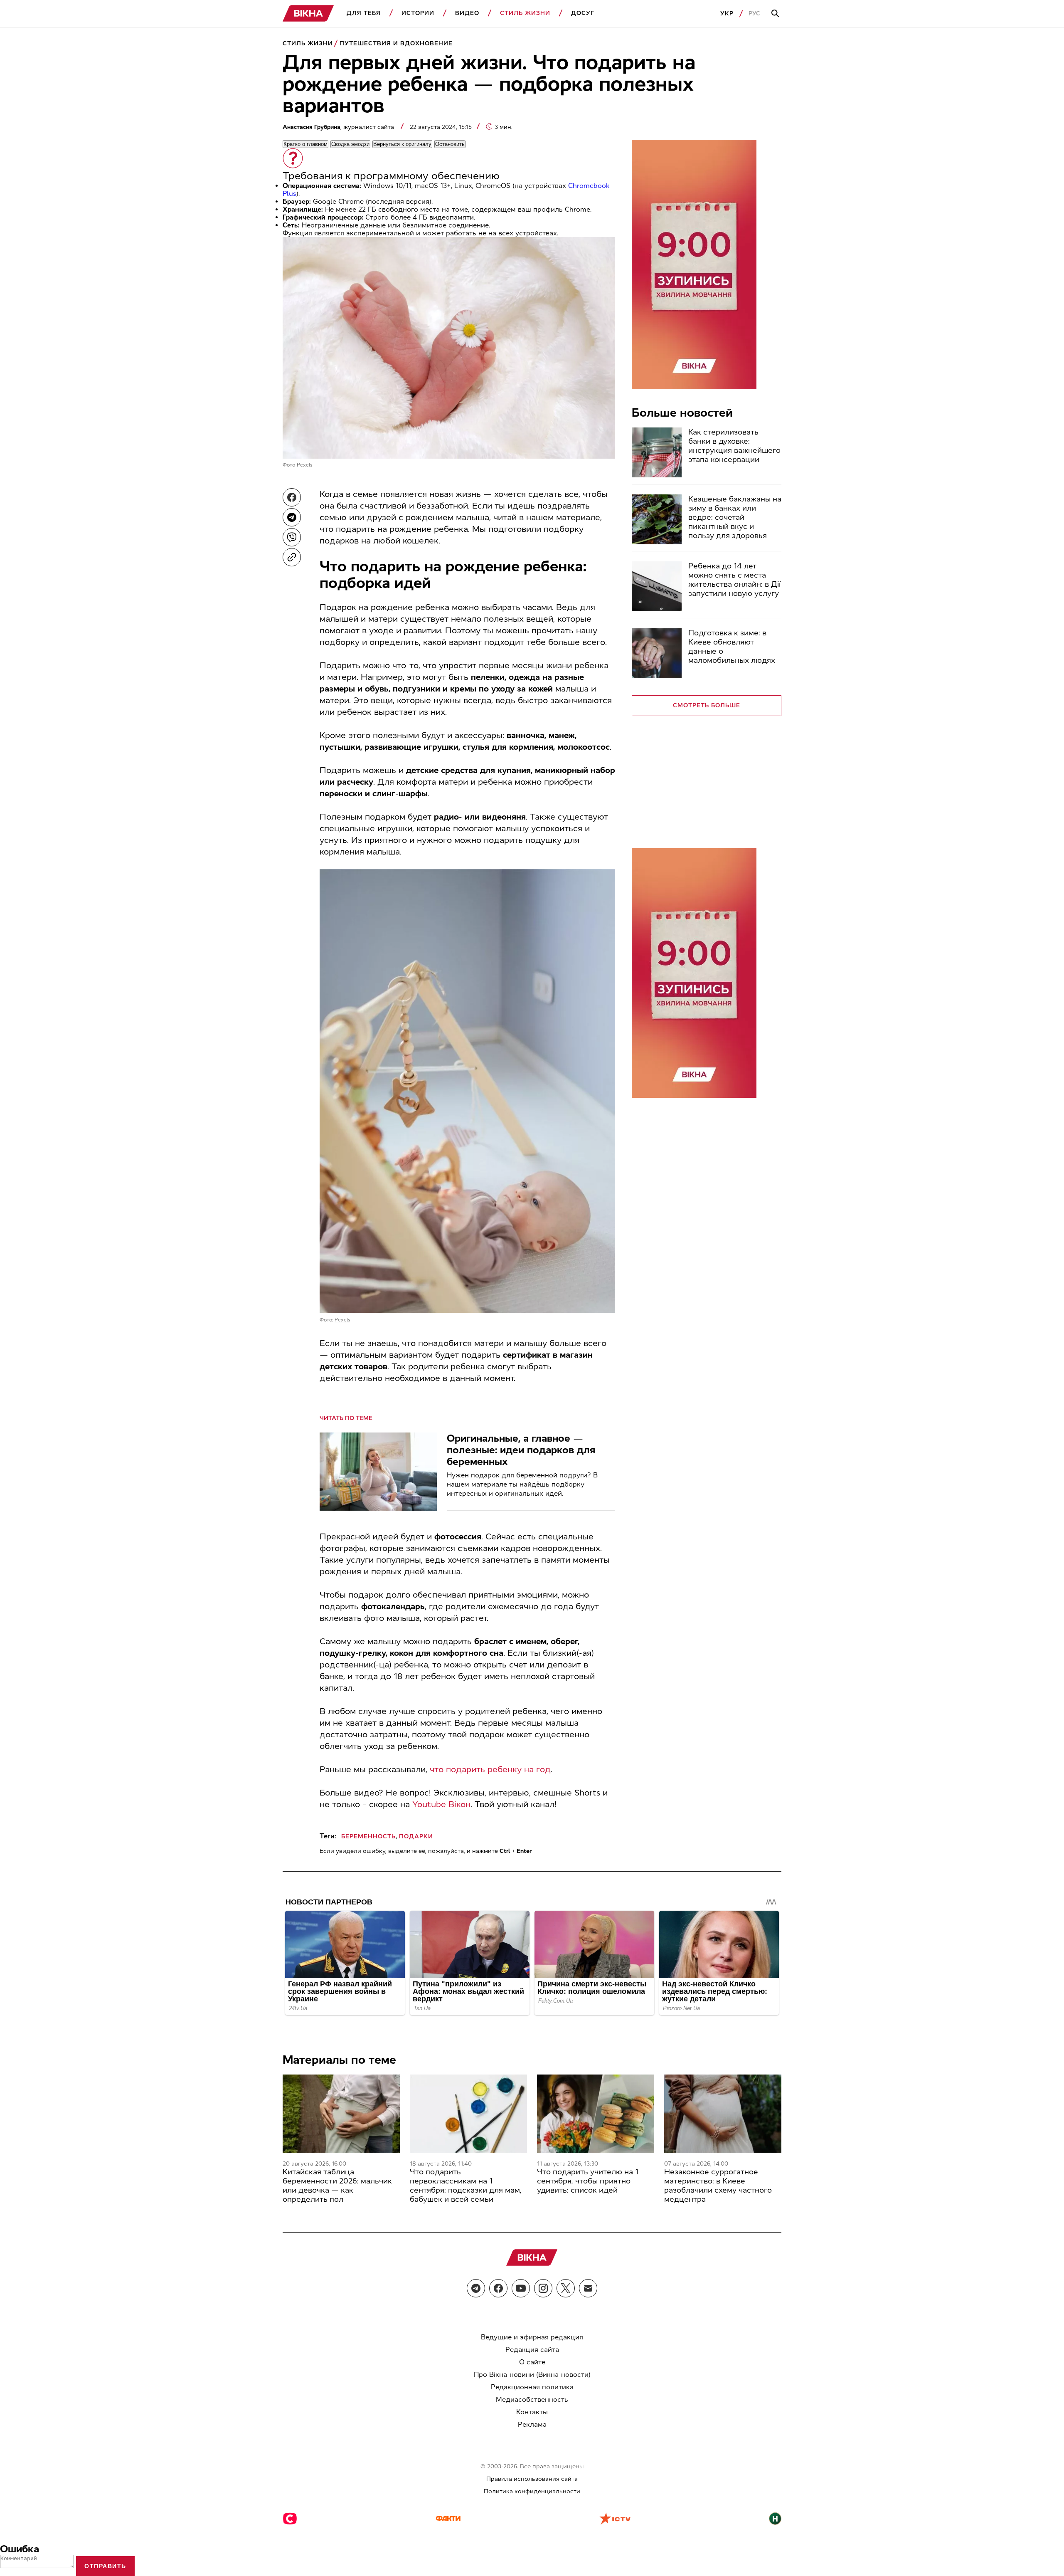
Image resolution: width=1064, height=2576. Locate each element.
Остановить (450, 144)
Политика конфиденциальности (532, 2491)
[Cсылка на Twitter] (566, 2288)
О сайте (532, 2362)
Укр (727, 14)
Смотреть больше (707, 705)
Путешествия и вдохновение (396, 43)
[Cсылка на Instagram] (543, 2288)
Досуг (583, 13)
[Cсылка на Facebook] (498, 2288)
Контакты (532, 2412)
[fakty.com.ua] (448, 2519)
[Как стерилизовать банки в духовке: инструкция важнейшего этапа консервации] (657, 452)
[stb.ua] (290, 2519)
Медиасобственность (532, 2399)
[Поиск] (776, 14)
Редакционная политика (532, 2387)
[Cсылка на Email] (588, 2288)
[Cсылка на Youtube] (521, 2288)
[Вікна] (308, 14)
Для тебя (364, 13)
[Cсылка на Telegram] (476, 2288)
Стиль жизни (525, 13)
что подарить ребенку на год (490, 1769)
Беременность (368, 1836)
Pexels (305, 465)
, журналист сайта (339, 127)
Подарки (416, 1836)
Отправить (105, 2566)
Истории (418, 13)
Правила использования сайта (532, 2479)
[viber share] (292, 537)
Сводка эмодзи (350, 144)
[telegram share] (292, 517)
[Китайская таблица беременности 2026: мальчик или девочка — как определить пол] (341, 2114)
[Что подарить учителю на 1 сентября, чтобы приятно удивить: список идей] (596, 2114)
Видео (467, 13)
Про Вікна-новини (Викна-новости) (532, 2375)
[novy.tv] (775, 2519)
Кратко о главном (305, 144)
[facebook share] (292, 497)
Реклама (532, 2424)
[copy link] (292, 557)
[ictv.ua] (615, 2519)
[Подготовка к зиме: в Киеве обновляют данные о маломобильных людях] (657, 653)
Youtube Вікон (441, 1804)
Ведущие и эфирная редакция (532, 2337)
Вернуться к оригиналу (402, 144)
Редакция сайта (532, 2350)
